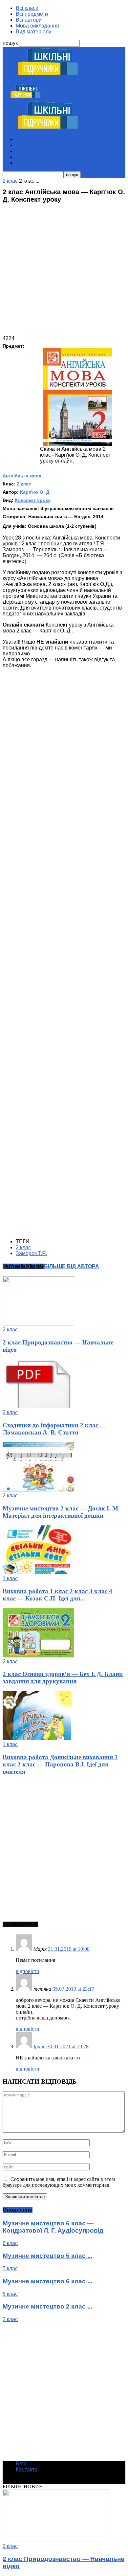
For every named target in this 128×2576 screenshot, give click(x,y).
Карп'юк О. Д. (35, 492)
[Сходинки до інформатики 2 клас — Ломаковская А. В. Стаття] (38, 1407)
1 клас (10, 1578)
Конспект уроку (33, 500)
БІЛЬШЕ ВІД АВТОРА (72, 1266)
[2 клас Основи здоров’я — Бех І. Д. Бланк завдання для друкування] (38, 1656)
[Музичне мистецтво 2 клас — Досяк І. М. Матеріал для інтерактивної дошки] (38, 1490)
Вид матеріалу (33, 32)
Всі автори (29, 20)
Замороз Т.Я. (32, 1253)
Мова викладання (37, 26)
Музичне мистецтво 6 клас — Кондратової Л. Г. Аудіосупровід (53, 2227)
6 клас (10, 2243)
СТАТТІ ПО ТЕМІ (23, 1266)
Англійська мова (22, 476)
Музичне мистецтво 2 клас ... (47, 2306)
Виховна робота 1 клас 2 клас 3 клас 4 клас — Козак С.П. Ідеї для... (57, 1595)
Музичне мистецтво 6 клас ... (47, 2281)
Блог (21, 2464)
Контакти (27, 2469)
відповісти (28, 1971)
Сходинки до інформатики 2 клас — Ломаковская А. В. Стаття (54, 1429)
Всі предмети (32, 14)
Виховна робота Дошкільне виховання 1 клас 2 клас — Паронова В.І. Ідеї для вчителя (60, 1764)
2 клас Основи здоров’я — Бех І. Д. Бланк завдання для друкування (63, 1678)
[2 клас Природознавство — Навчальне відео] (38, 1324)
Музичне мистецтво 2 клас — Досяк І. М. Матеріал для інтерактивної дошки (61, 1512)
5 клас (10, 2268)
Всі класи (27, 8)
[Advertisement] (64, 272)
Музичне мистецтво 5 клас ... (47, 2256)
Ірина (40, 2046)
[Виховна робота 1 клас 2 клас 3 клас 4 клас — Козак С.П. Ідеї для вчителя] (38, 1572)
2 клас (24, 484)
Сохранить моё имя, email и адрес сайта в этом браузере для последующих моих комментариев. (59, 2182)
